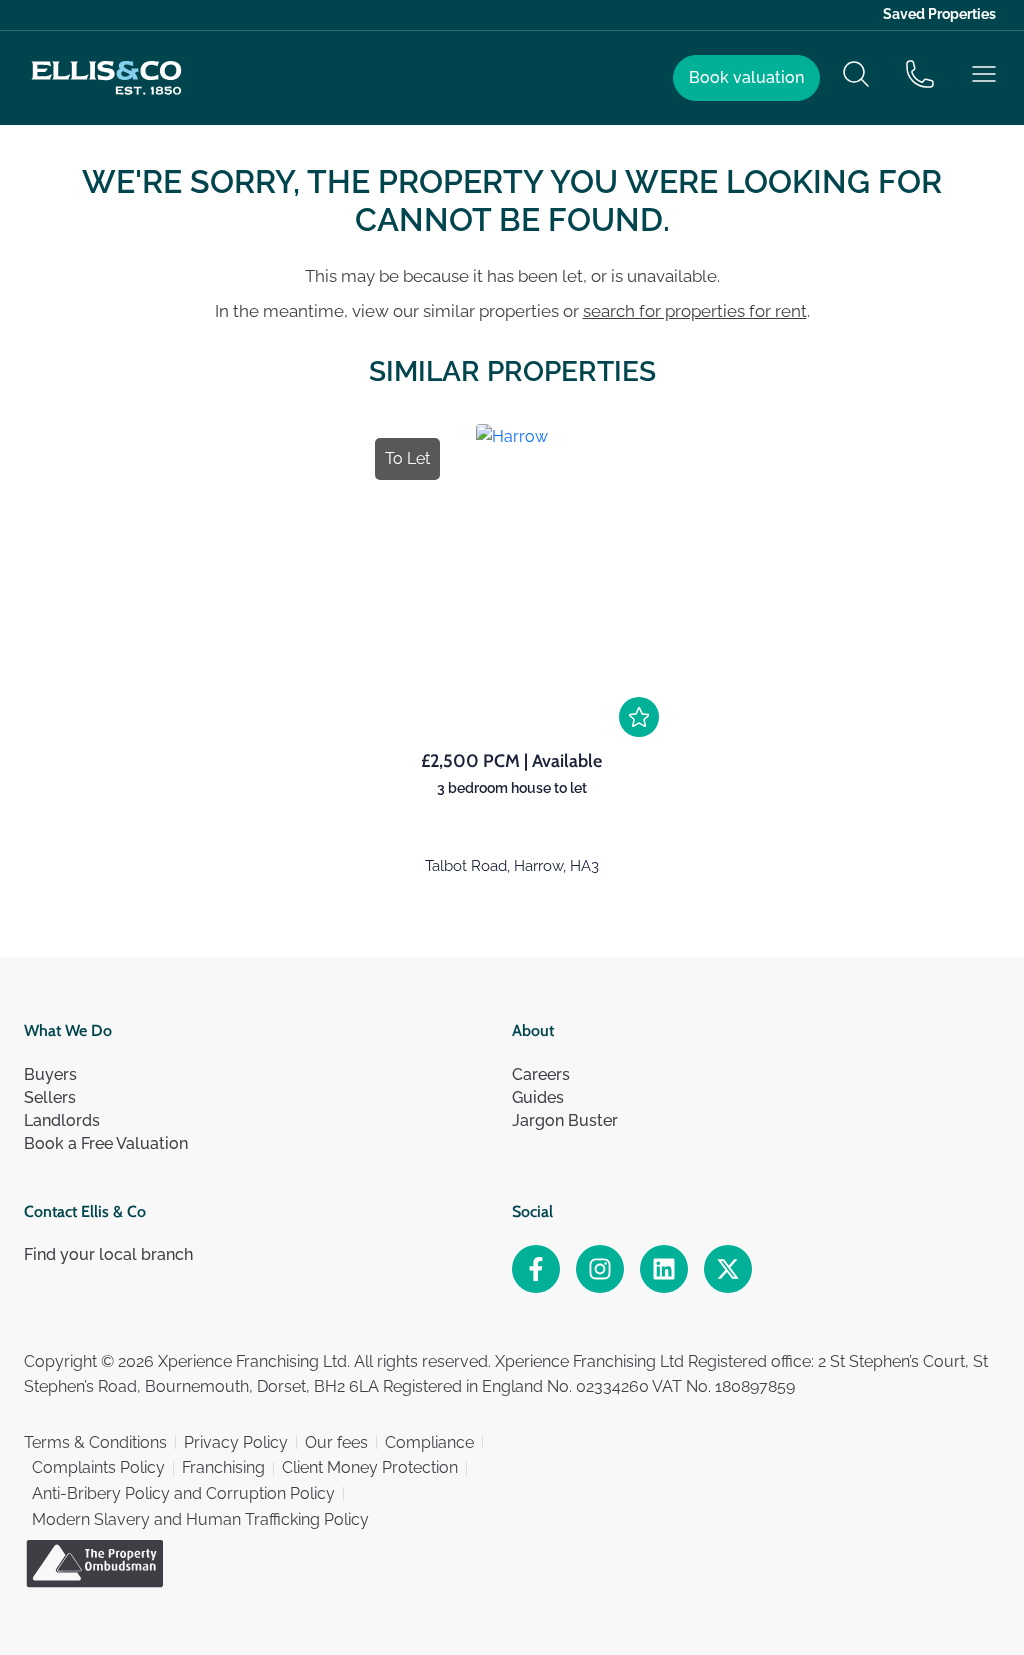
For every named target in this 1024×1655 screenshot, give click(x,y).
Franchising (223, 1467)
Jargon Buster (565, 1120)
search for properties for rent (695, 311)
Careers (541, 1074)
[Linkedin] (664, 1269)
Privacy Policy (236, 1442)
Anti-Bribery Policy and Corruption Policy (183, 1493)
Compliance (429, 1442)
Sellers (50, 1097)
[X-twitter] (728, 1269)
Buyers (50, 1074)
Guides (538, 1097)
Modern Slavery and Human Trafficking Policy (200, 1519)
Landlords (62, 1120)
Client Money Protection (370, 1467)
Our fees (336, 1442)
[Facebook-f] (536, 1269)
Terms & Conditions (95, 1442)
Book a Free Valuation (106, 1143)
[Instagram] (600, 1269)
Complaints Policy (98, 1467)
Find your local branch (108, 1254)
